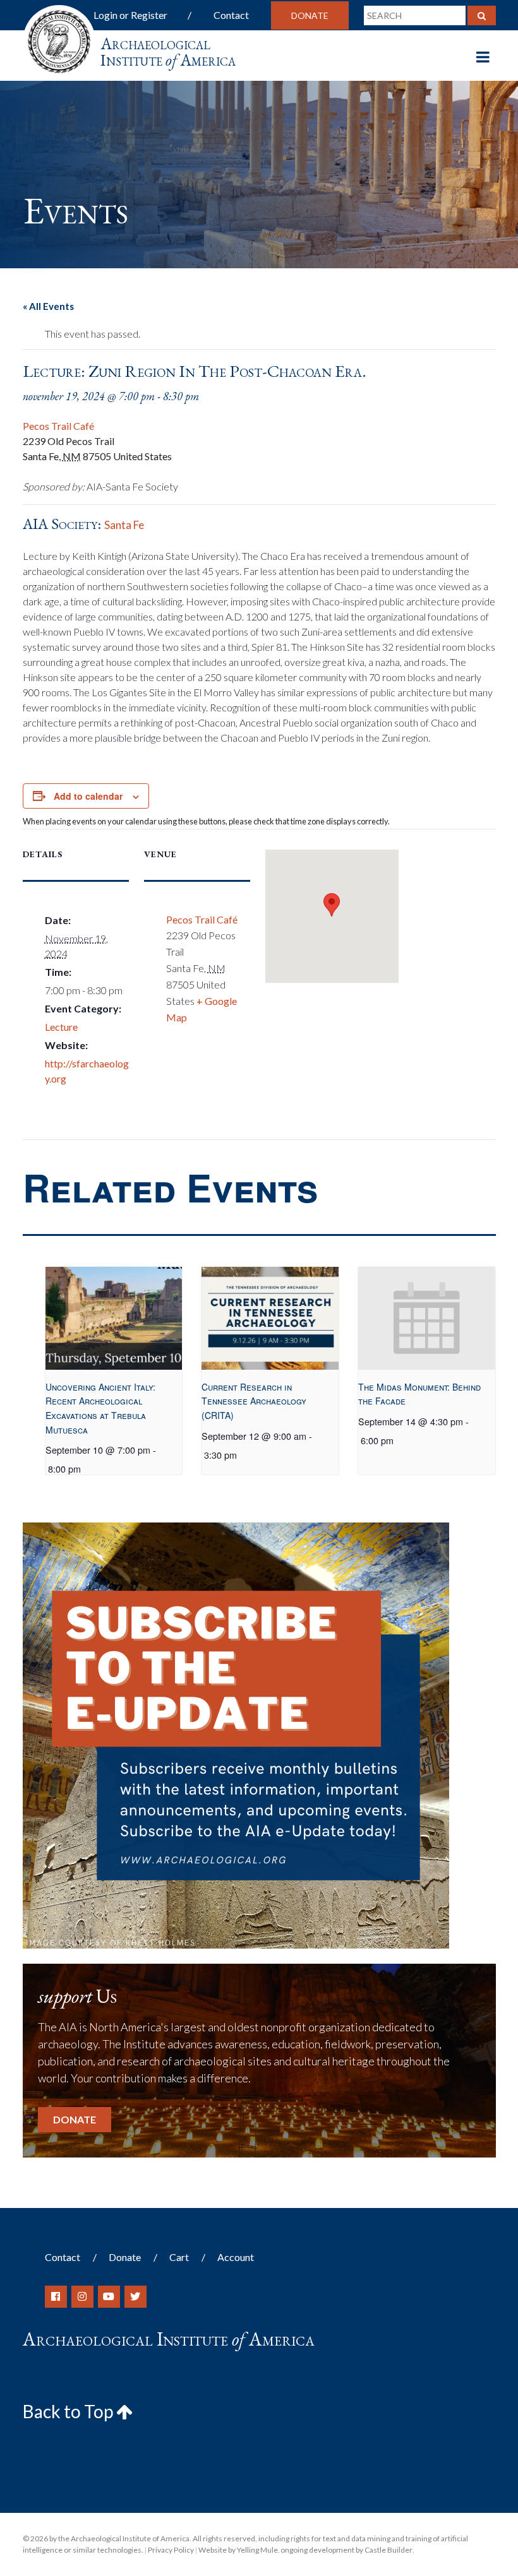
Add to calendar (88, 796)
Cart (179, 2257)
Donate (310, 15)
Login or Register (130, 15)
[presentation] (114, 1318)
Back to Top (69, 2411)
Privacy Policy (171, 2550)
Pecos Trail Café (58, 426)
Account (236, 2257)
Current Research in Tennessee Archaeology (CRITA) (254, 1401)
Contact (231, 15)
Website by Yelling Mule (238, 2550)
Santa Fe (124, 525)
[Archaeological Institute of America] (59, 38)
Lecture (61, 1027)
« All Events (48, 306)
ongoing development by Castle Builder (346, 2550)
